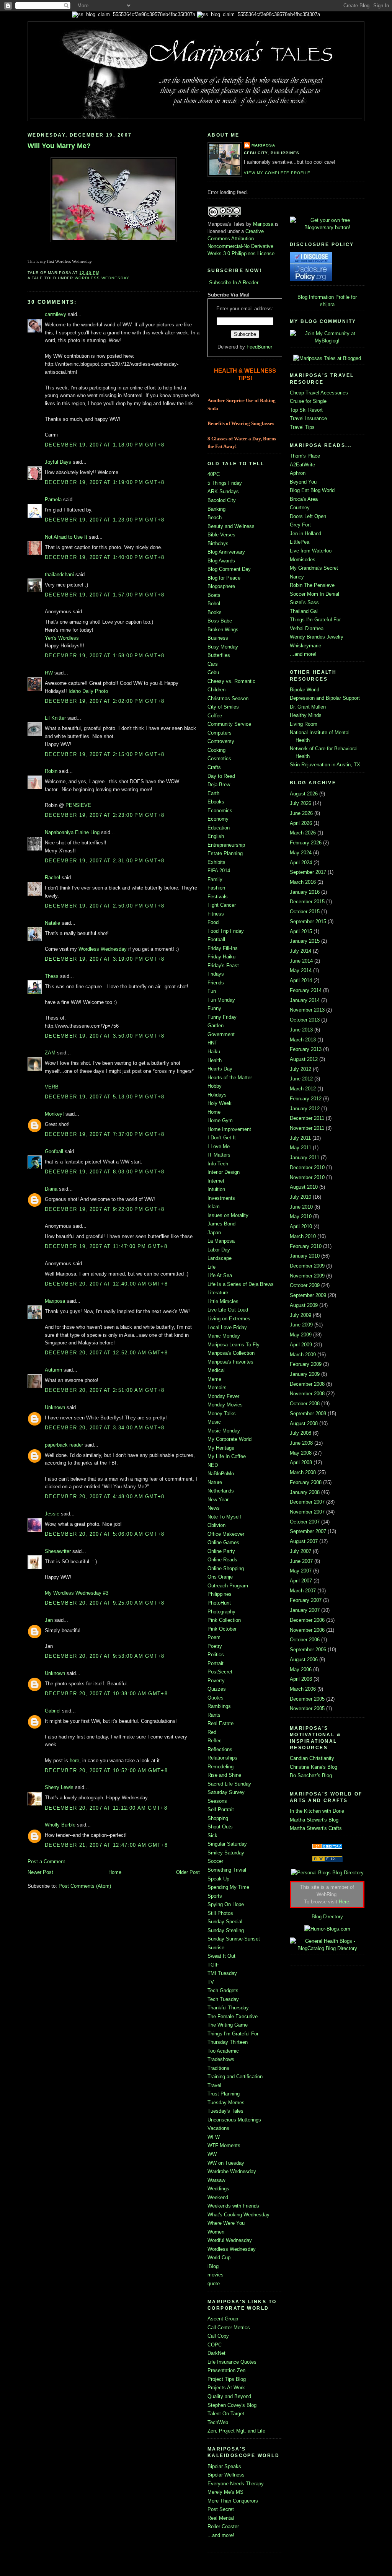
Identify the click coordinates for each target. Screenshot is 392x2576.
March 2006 (303, 1689)
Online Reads (222, 1560)
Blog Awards (221, 561)
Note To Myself (224, 1517)
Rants (214, 1715)
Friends (216, 983)
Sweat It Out (221, 1956)
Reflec (215, 1741)
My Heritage (221, 1448)
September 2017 (308, 872)
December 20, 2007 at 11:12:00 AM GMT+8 (106, 1808)
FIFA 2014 (219, 871)
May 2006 (301, 1669)
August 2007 (304, 1541)
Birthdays (218, 543)
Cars (213, 664)
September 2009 (308, 1295)
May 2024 (301, 853)
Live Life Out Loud (228, 1310)
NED (213, 1465)
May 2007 (301, 1571)
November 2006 (307, 1630)
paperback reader (64, 1445)
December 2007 (307, 1502)
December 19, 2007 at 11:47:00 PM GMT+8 (106, 1246)
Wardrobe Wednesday (232, 2171)
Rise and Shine (224, 1775)
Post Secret (221, 2509)
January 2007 (305, 1610)
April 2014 (301, 980)
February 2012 (306, 1099)
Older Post (188, 1872)
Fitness (216, 914)
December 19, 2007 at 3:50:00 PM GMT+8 (105, 1036)
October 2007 (305, 1522)
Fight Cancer (222, 905)
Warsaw (216, 2180)
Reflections (220, 1749)
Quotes (216, 1698)
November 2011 (307, 1128)
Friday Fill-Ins (223, 948)
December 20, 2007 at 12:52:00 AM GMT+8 (106, 1353)
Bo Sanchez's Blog (311, 1775)
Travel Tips (302, 427)
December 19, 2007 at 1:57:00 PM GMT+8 (105, 595)
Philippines (220, 1594)
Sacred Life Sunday (229, 1784)
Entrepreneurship (226, 845)
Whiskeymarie (305, 646)
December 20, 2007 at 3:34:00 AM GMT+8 (105, 1428)
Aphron (298, 473)
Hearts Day (220, 1069)
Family (215, 879)
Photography (221, 1612)
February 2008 (306, 1482)
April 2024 (301, 863)
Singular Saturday (227, 1844)
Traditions (218, 2068)
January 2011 (305, 1158)
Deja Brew (219, 785)
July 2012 (301, 1069)
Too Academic (223, 2051)
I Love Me (219, 1146)
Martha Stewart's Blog (314, 1820)
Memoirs (217, 1387)
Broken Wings (223, 630)
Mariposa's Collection (231, 1353)
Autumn (53, 1370)
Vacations (218, 2128)
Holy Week (220, 1103)
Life (212, 1267)
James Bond (221, 1224)
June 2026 (301, 813)
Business (218, 638)
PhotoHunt (219, 1603)
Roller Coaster (223, 2526)
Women (216, 2232)
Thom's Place (305, 456)
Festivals (218, 897)
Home (115, 1872)
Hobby (215, 1086)
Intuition (216, 1189)
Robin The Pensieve (312, 585)
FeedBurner (259, 347)
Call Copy (218, 2336)
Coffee (215, 716)
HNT (212, 1043)
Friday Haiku (221, 957)
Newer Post (40, 1872)
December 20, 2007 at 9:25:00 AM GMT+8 (105, 1603)
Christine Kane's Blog (314, 1767)
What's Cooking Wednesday (238, 2215)
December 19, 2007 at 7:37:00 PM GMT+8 (105, 1134)
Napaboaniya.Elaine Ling (72, 832)
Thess (52, 976)
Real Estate (220, 1723)
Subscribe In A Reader (234, 283)
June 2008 (301, 1443)
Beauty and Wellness (231, 526)
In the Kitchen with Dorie (317, 1811)
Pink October (222, 1629)
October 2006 (305, 1640)
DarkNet (216, 2353)
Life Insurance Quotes (232, 2362)
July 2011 (300, 1138)
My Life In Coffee (227, 1456)
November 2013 (307, 1010)
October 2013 (305, 1020)
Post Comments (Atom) (85, 1886)
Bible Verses (221, 535)
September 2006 (308, 1650)
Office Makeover (226, 1534)
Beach (215, 517)
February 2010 (306, 1246)
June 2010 (301, 1207)
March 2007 (303, 1591)
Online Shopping (226, 1568)
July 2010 (301, 1197)
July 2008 (301, 1433)
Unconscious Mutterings (234, 2120)
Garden (216, 1026)
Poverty (216, 1681)
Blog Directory (327, 1917)
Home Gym (220, 1120)
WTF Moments (224, 2145)
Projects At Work (226, 2388)
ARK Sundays (223, 491)
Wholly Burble (60, 1825)
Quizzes (217, 1689)
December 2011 (307, 1118)
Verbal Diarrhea (307, 628)
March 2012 (303, 1089)
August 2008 (304, 1423)
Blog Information (316, 297)
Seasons (217, 1801)
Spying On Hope (226, 1904)
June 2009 (301, 1325)
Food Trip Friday (226, 931)
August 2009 (304, 1305)
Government (221, 1034)
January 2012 (305, 1109)
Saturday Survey (226, 1792)
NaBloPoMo (221, 1474)
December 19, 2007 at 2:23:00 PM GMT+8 (105, 815)
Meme (214, 1379)
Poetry (215, 1646)
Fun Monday (221, 1000)
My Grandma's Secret (314, 568)
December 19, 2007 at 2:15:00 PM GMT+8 (105, 754)
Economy (218, 819)
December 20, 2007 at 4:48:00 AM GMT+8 (105, 1497)
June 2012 (301, 1079)
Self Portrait (221, 1809)
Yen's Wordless (62, 638)
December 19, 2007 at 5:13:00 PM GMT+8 (105, 1097)
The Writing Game (228, 2025)
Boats (214, 595)
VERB (52, 1087)
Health (215, 1060)
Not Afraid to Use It (66, 537)
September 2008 (308, 1413)
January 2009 (305, 1374)
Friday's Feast (223, 965)
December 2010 (307, 1167)
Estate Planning (225, 853)
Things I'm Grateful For (233, 2034)
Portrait (216, 1663)
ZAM (50, 1053)
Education (219, 828)
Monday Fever (223, 1396)
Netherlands (221, 1491)
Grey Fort (300, 525)
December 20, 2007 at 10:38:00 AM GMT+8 (106, 1694)
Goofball (54, 1151)
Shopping (218, 1818)
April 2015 (301, 931)
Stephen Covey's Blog (232, 2405)
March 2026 (303, 833)
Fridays (216, 974)
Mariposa (55, 1301)
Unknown (55, 1407)
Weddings (218, 2189)
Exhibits (216, 862)
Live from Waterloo (311, 551)
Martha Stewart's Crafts (316, 1828)
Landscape (220, 1258)
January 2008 (305, 1492)
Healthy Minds (306, 715)
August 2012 (304, 1059)
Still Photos (220, 1913)
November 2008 (307, 1394)
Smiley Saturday (226, 1853)
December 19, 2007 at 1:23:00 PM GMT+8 (105, 520)
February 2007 (306, 1600)
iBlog (213, 2266)
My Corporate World (229, 1439)
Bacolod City (222, 500)
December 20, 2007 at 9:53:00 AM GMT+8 (105, 1656)
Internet (216, 1181)
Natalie (52, 923)
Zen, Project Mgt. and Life (236, 2431)
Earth (213, 793)
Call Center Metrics (229, 2328)
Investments (221, 1198)
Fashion (216, 888)
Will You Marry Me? (59, 146)
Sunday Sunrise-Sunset (234, 1939)
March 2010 (303, 1236)
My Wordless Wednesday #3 (77, 1593)
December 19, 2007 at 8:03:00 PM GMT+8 (105, 1172)
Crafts (214, 767)
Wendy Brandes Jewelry (317, 637)
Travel (214, 2085)
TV (211, 1982)
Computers (220, 733)
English (216, 836)
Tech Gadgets (223, 1990)
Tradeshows (221, 2059)
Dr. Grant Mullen (308, 707)
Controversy (221, 741)
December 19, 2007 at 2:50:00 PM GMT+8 (105, 906)
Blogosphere (221, 586)
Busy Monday (223, 647)
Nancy (297, 577)
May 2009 (301, 1335)
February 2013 (306, 1049)
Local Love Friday (227, 1327)
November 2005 (307, 1708)
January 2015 (305, 941)
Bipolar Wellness (226, 2475)
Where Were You (226, 2223)
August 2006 (304, 1659)
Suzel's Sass (304, 602)
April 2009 (301, 1345)
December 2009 (307, 1266)
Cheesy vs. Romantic (231, 681)
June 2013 (301, 1030)
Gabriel (53, 1711)
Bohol (214, 604)
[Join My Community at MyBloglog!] (327, 341)
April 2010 (301, 1226)
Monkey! (54, 1114)
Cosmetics (219, 758)
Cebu (213, 672)
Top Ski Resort (306, 410)
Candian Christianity (312, 1758)
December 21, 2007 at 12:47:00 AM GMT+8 (106, 1845)
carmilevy (56, 314)
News (214, 1508)
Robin (51, 771)
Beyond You (303, 482)
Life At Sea (220, 1275)
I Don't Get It (222, 1138)
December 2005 (307, 1699)
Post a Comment (46, 1862)
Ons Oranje (220, 1577)
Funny (214, 1008)
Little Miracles (223, 1301)
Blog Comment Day (229, 569)
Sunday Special (225, 1922)
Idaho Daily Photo (88, 691)
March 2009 (303, 1355)
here (74, 1761)
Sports (215, 1896)
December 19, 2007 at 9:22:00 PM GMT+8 (105, 1209)
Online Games (223, 1542)
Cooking (216, 750)
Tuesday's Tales (225, 2111)
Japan (214, 1233)
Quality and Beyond (229, 2396)
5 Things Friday (225, 483)
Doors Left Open (308, 516)
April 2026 (301, 823)
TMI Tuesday (222, 1973)
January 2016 (305, 892)
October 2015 (305, 912)
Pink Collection (224, 1620)
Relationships (222, 1758)
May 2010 (301, 1216)
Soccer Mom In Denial (314, 594)
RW (49, 673)
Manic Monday (224, 1336)
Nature (215, 1482)
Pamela (53, 499)
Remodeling (220, 1767)
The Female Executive (233, 2016)
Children (216, 690)
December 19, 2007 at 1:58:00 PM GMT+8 (105, 656)
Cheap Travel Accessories (319, 393)
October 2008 (305, 1404)
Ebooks (216, 802)
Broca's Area (304, 499)
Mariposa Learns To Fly (234, 1345)
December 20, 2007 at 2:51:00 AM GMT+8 (105, 1390)
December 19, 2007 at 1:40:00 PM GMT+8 (105, 557)
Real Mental (221, 2518)
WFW (214, 2137)
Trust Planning (224, 2094)
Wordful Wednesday (230, 2240)
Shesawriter (58, 1551)
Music (214, 1422)
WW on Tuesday (226, 2163)
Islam (214, 1207)
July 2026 (301, 803)
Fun (212, 991)
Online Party (221, 1551)
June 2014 (301, 961)
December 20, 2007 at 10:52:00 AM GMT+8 (106, 1770)
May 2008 (301, 1453)
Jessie (52, 1514)
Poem (214, 1637)
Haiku (214, 1052)
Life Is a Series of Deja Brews (241, 1284)
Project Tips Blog (227, 2379)
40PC (214, 474)
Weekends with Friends (233, 2206)
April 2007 (301, 1581)
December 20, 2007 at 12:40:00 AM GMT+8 (106, 1284)
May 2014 (301, 970)
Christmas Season (228, 698)
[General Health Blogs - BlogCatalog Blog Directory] (327, 1948)
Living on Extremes (229, 1319)
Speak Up (218, 1879)
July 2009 (301, 1315)
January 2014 (305, 1000)
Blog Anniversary (226, 552)
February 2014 (306, 990)
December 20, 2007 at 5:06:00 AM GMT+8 (105, 1534)
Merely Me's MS (225, 2492)
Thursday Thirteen (228, 2042)
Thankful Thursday (228, 2008)
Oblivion (216, 1525)
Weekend (218, 2197)
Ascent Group (223, 2319)
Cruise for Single (308, 401)
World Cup (219, 2257)
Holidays (217, 1095)
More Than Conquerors (233, 2501)
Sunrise (216, 1948)
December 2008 (307, 1384)
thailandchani (59, 574)
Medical (216, 1370)
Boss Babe (220, 621)
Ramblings (219, 1706)
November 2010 (307, 1177)
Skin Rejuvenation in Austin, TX (325, 765)
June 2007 (301, 1561)
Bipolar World (305, 690)
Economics (220, 811)
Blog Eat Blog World (312, 490)
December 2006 (307, 1620)
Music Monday (224, 1431)
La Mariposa (221, 1241)
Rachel (52, 877)
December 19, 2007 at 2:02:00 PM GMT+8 (105, 701)
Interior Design (224, 1172)
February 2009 (306, 1364)
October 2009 (305, 1285)
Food (213, 922)
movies (216, 2275)
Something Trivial (227, 1870)
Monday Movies (225, 1405)
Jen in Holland (305, 534)
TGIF (213, 1965)
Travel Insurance (308, 418)
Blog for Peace (224, 578)
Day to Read (221, 776)
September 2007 (308, 1531)
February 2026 (306, 843)
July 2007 (301, 1551)
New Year (218, 1500)
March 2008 (303, 1472)
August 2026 (304, 794)
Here (344, 1902)
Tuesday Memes (226, 2103)
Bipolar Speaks (224, 2466)
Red (212, 1732)
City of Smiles (223, 707)
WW (212, 2154)
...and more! (221, 2535)
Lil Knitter (55, 718)
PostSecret (220, 1672)
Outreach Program (228, 1586)
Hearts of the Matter (230, 1078)
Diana (51, 1189)
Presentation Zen (226, 2370)
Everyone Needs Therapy (236, 2484)
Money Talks (222, 1413)
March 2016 (303, 882)
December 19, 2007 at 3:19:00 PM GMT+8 (105, 959)
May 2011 (301, 1148)
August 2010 (304, 1187)
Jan (49, 1620)
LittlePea (300, 542)
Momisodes (303, 560)
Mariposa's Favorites (230, 1362)
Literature (218, 1293)
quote (214, 2284)
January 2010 (305, 1256)
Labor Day (219, 1250)
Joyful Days (58, 462)
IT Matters (219, 1155)
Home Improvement (229, 1129)
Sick (212, 1835)
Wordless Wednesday (102, 278)
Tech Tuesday (223, 1999)
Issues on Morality (228, 1215)
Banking (216, 509)
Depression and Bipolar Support (325, 698)
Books (215, 612)
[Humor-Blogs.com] (327, 1929)
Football (216, 939)
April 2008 (301, 1462)
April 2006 (301, 1679)
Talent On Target (226, 2414)
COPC (215, 2345)
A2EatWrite (302, 465)
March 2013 (303, 1040)
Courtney (300, 508)
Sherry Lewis (59, 1787)
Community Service (229, 724)
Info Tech (218, 1164)
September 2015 (308, 921)
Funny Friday (222, 1017)
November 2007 (307, 1512)
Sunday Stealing (226, 1930)
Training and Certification (235, 2077)
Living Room (304, 724)
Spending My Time (228, 1887)
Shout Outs (220, 1827)
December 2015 (307, 902)
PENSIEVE (78, 805)
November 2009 (307, 1276)
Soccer (215, 1861)
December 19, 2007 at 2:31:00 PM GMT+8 (105, 861)
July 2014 (301, 951)
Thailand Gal (304, 611)
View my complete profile (277, 173)
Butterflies (219, 655)
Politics (216, 1655)
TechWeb (218, 2422)
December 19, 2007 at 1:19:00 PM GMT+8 (105, 482)
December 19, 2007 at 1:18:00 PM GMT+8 (105, 445)
